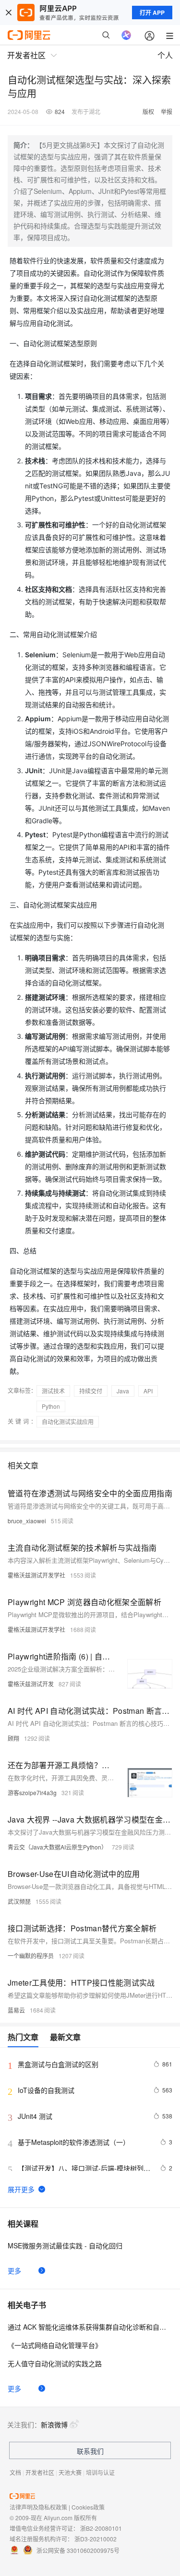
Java (123, 1391)
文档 (15, 2472)
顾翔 (13, 1738)
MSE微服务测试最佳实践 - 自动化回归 (65, 2245)
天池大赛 (70, 2472)
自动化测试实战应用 (68, 1422)
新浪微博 (54, 2424)
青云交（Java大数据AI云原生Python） (57, 1847)
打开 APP (152, 13)
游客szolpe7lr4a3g (32, 1792)
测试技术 (53, 1391)
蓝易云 (16, 2010)
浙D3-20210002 (96, 2539)
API (148, 1391)
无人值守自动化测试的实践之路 (55, 2363)
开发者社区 (40, 2472)
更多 (14, 2270)
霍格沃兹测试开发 (31, 1684)
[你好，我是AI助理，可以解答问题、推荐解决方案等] (126, 35)
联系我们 (90, 2451)
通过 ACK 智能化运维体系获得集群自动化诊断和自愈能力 (90, 2327)
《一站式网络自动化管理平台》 (55, 2345)
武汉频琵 (19, 1901)
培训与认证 (100, 2472)
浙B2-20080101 (101, 2528)
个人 (165, 55)
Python (51, 1406)
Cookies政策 (88, 2507)
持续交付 (91, 1391)
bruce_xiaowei (27, 1521)
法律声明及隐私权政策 (38, 2507)
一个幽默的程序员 (31, 1956)
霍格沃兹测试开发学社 (36, 1575)
